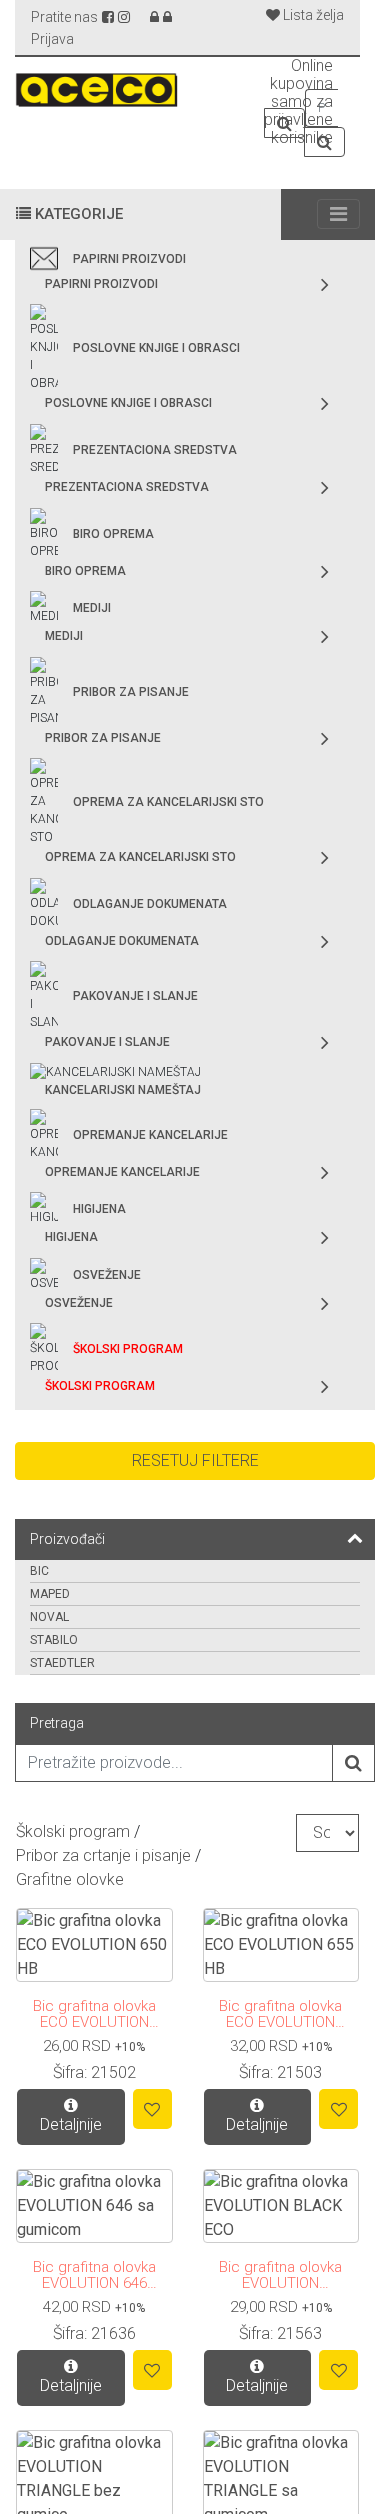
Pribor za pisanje (131, 692)
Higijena (99, 1209)
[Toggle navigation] (338, 214)
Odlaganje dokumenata (150, 904)
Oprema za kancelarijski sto (168, 802)
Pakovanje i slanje (135, 996)
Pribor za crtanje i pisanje (103, 1855)
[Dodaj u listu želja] (152, 2109)
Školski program (128, 1349)
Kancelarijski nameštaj (123, 1090)
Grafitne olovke (70, 1879)
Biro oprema (113, 534)
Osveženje (107, 1275)
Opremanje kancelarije (150, 1135)
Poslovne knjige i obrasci (156, 348)
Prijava (52, 39)
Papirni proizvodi (129, 259)
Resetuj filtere (195, 1460)
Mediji (92, 608)
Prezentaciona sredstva (155, 450)
